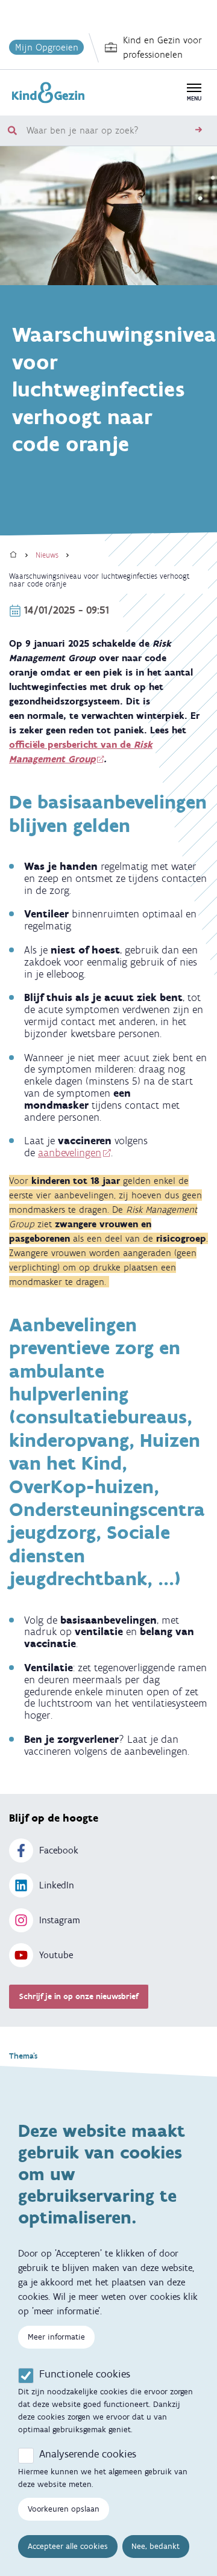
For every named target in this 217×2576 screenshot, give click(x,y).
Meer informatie (56, 2337)
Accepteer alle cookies (68, 2546)
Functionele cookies (85, 2374)
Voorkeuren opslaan (64, 2509)
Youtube (56, 1955)
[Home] (13, 555)
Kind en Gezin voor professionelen (162, 47)
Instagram (60, 1920)
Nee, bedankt (156, 2546)
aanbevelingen (70, 1153)
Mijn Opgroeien (47, 47)
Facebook (59, 1850)
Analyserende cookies (88, 2454)
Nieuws (47, 555)
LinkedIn (57, 1885)
